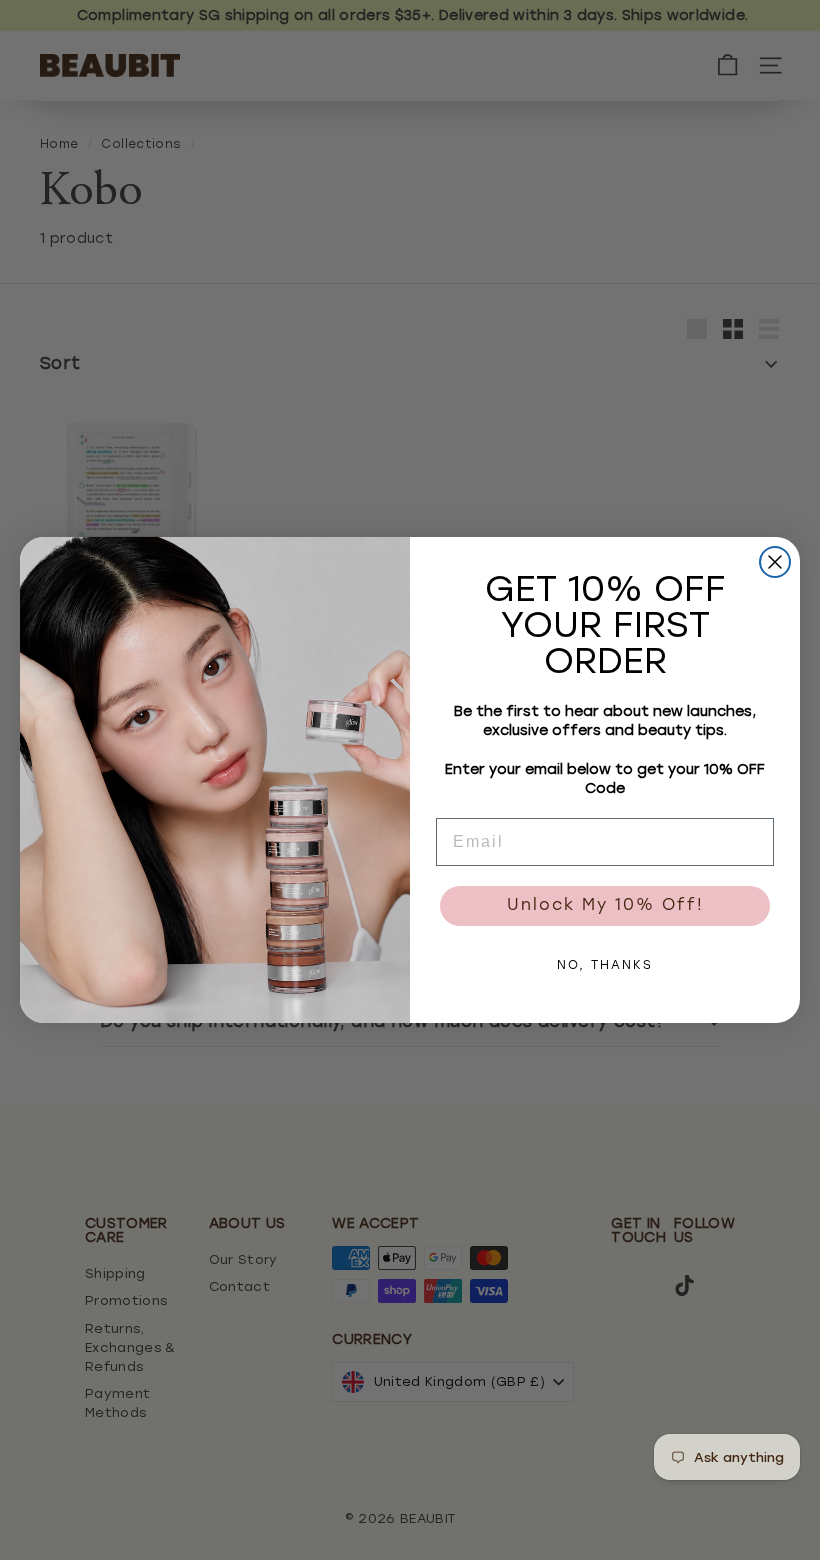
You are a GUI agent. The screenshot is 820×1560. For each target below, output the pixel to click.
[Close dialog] (775, 562)
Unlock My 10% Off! (605, 906)
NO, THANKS (605, 966)
